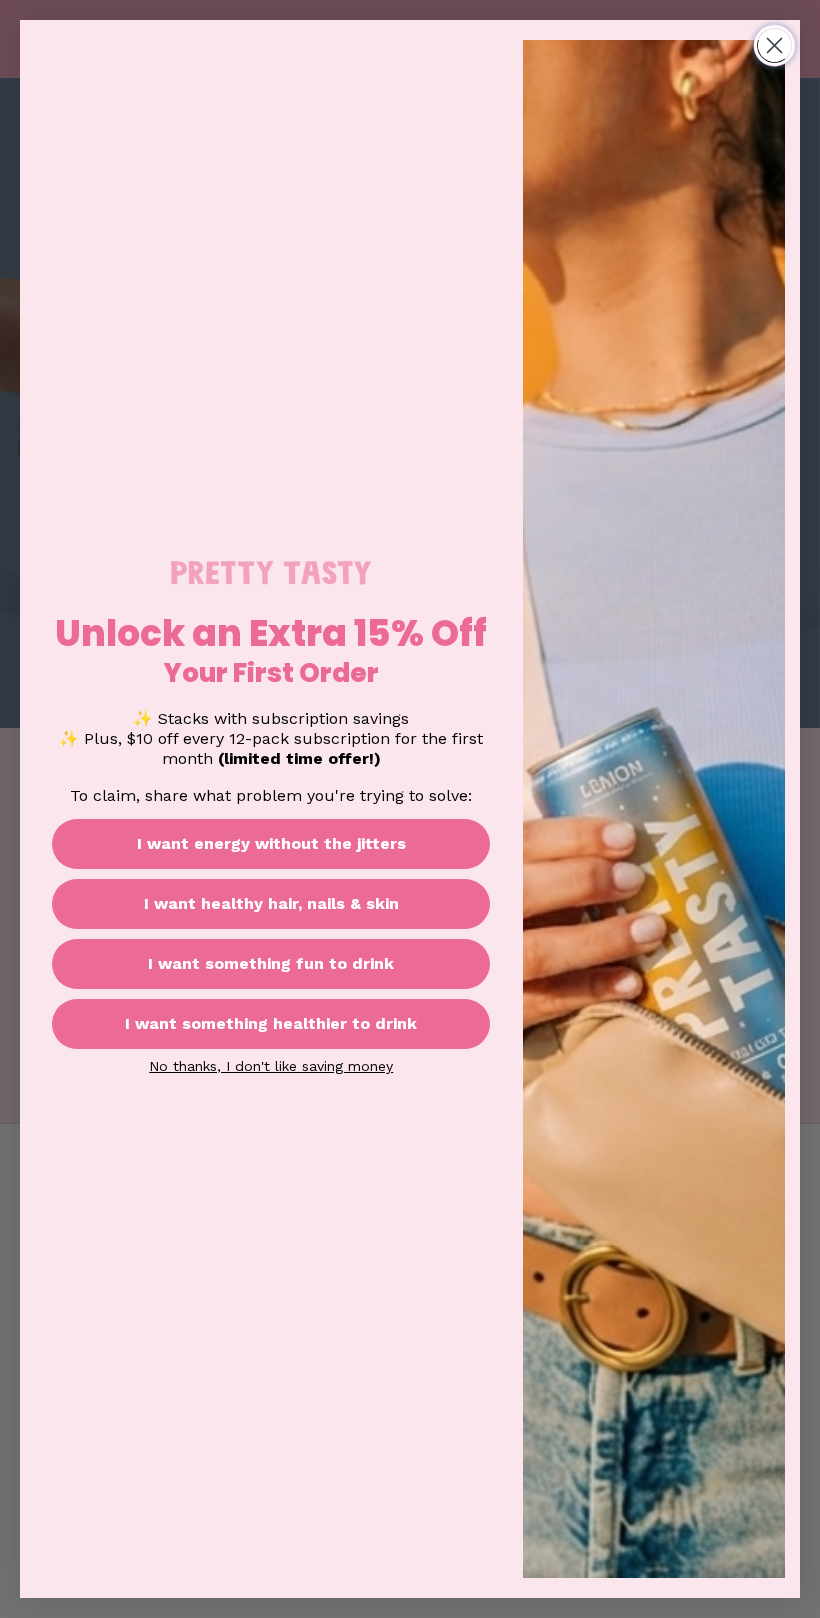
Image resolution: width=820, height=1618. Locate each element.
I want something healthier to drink (271, 1023)
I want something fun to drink (271, 963)
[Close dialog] (774, 45)
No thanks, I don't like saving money (271, 1066)
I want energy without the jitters (271, 843)
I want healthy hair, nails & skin (271, 903)
